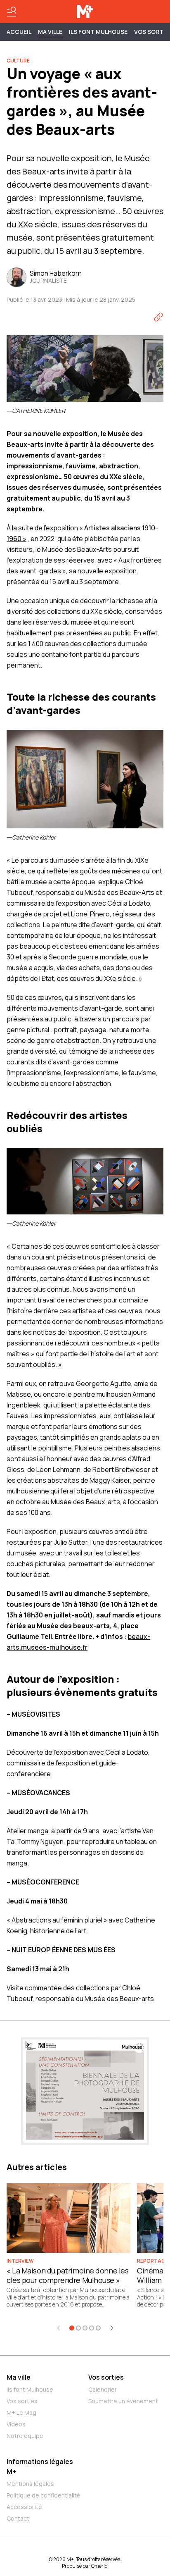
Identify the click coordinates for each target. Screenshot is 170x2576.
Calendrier (103, 2389)
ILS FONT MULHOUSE (98, 32)
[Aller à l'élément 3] (85, 2328)
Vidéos (16, 2424)
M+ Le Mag (21, 2413)
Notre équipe (25, 2436)
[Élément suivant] (112, 2328)
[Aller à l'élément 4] (92, 2328)
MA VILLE (50, 32)
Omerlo (99, 2566)
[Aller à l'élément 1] (72, 2328)
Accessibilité (24, 2507)
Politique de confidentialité (44, 2495)
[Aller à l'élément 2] (78, 2328)
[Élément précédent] (59, 2328)
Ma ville (19, 2377)
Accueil (19, 32)
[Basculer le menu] (12, 12)
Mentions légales (30, 2484)
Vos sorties (22, 2401)
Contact (18, 2518)
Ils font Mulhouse (30, 2389)
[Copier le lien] (158, 317)
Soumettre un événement (123, 2401)
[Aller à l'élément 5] (98, 2328)
